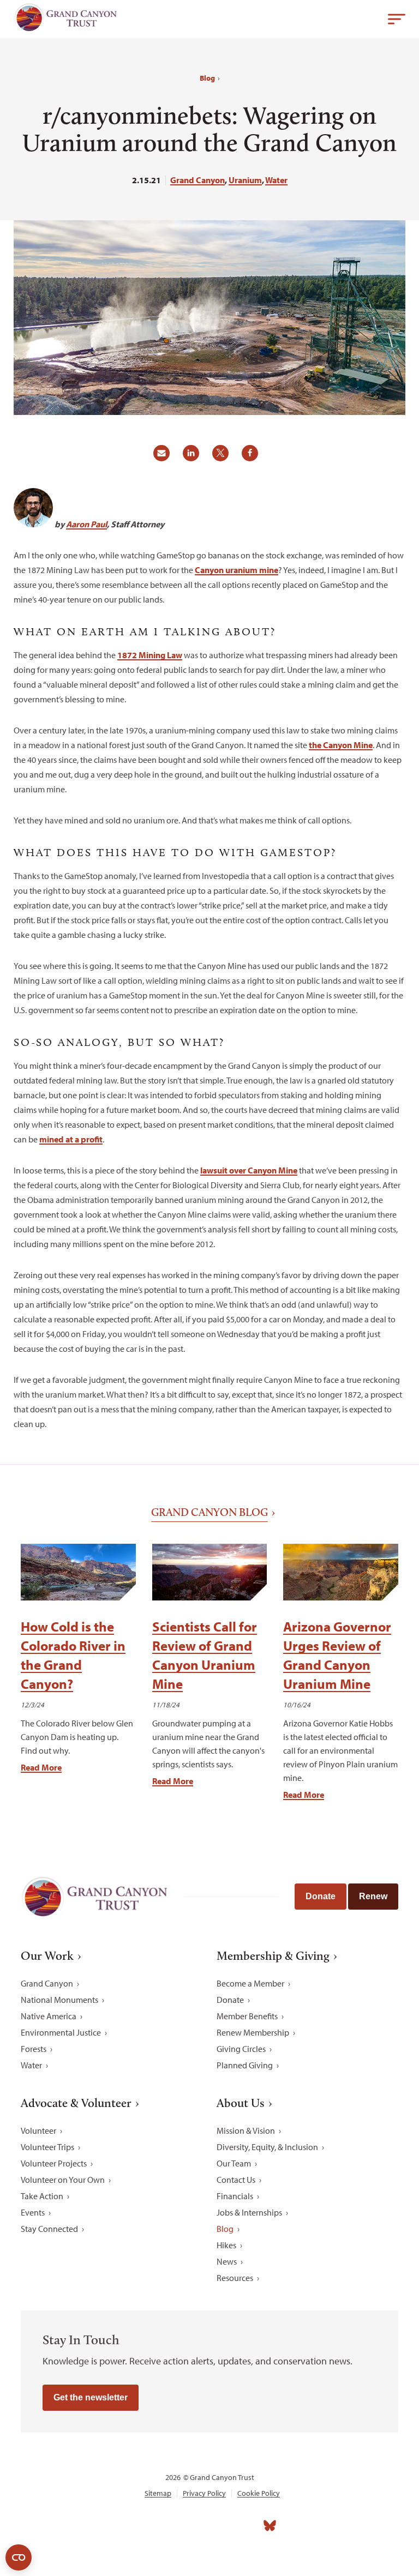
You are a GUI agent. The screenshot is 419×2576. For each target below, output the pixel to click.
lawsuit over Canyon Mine (249, 1170)
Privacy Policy (204, 2493)
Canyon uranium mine (237, 570)
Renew (373, 1896)
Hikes (226, 2245)
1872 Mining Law (150, 655)
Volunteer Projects (54, 2163)
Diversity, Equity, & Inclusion (267, 2147)
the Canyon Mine (341, 745)
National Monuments (59, 2000)
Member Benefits (247, 2016)
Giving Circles (241, 2049)
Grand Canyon (197, 180)
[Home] (65, 20)
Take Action (42, 2196)
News (227, 2261)
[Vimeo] (246, 2526)
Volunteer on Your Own (63, 2180)
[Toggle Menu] (397, 19)
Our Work (47, 1956)
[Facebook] (149, 2526)
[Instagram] (173, 2526)
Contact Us (236, 2180)
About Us (241, 2103)
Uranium (245, 180)
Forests (34, 2049)
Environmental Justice (61, 2032)
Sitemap (158, 2493)
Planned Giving (245, 2065)
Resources (235, 2278)
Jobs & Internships (249, 2212)
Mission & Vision (246, 2130)
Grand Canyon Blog (209, 1512)
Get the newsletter (91, 2397)
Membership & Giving (273, 1956)
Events (33, 2212)
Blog (207, 78)
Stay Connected (49, 2229)
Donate (321, 1896)
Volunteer (38, 2130)
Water (276, 180)
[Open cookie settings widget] (19, 2557)
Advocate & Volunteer (76, 2103)
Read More (41, 1767)
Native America (49, 2016)
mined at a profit (71, 1139)
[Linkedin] (197, 2526)
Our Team (234, 2163)
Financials (235, 2196)
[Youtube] (222, 2526)
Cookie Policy (259, 2493)
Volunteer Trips (47, 2147)
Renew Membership (253, 2032)
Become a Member (250, 1983)
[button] (165, 457)
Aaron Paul (86, 524)
